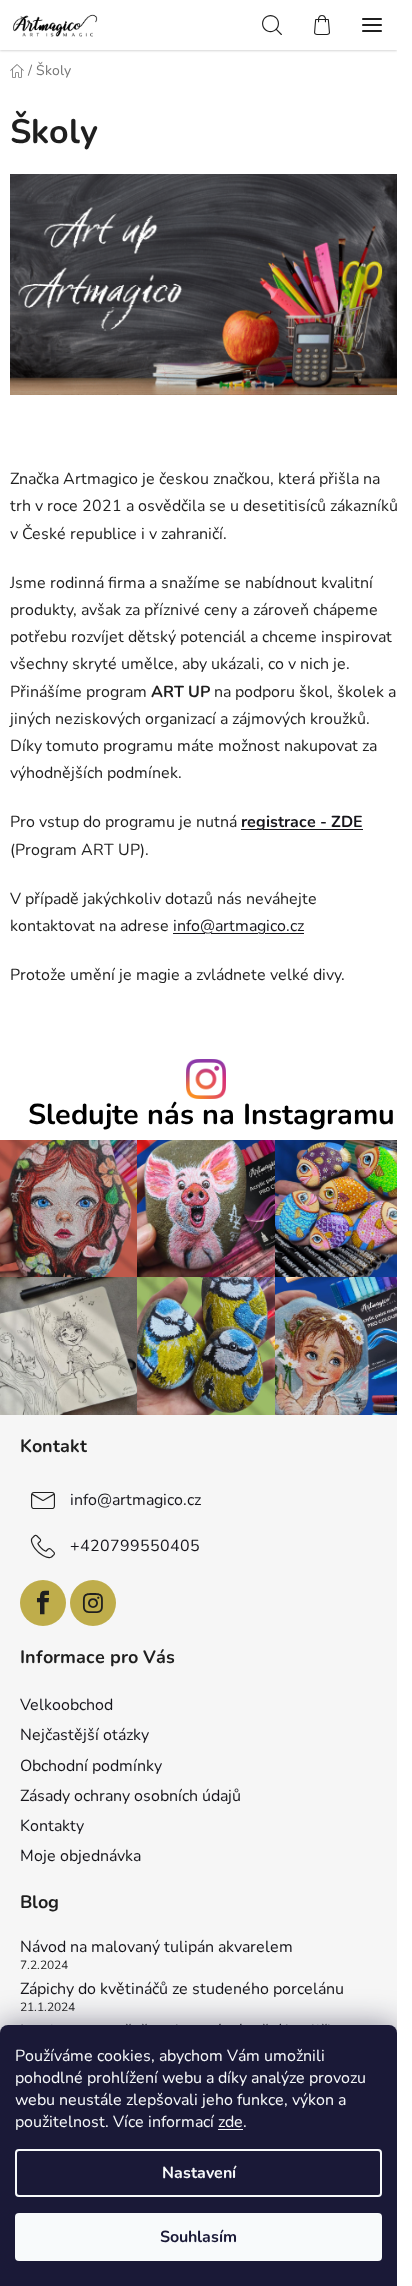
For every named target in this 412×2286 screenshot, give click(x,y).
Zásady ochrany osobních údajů (130, 1796)
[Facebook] (43, 1603)
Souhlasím (198, 2237)
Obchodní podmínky (91, 1766)
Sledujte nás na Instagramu (211, 1115)
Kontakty (52, 1826)
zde (230, 2122)
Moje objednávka (80, 1856)
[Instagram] (93, 1603)
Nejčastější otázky (84, 1735)
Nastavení (199, 2173)
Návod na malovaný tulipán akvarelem (156, 1948)
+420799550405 (135, 1546)
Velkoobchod (66, 1705)
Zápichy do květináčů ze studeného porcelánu (182, 1990)
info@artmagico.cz (238, 926)
